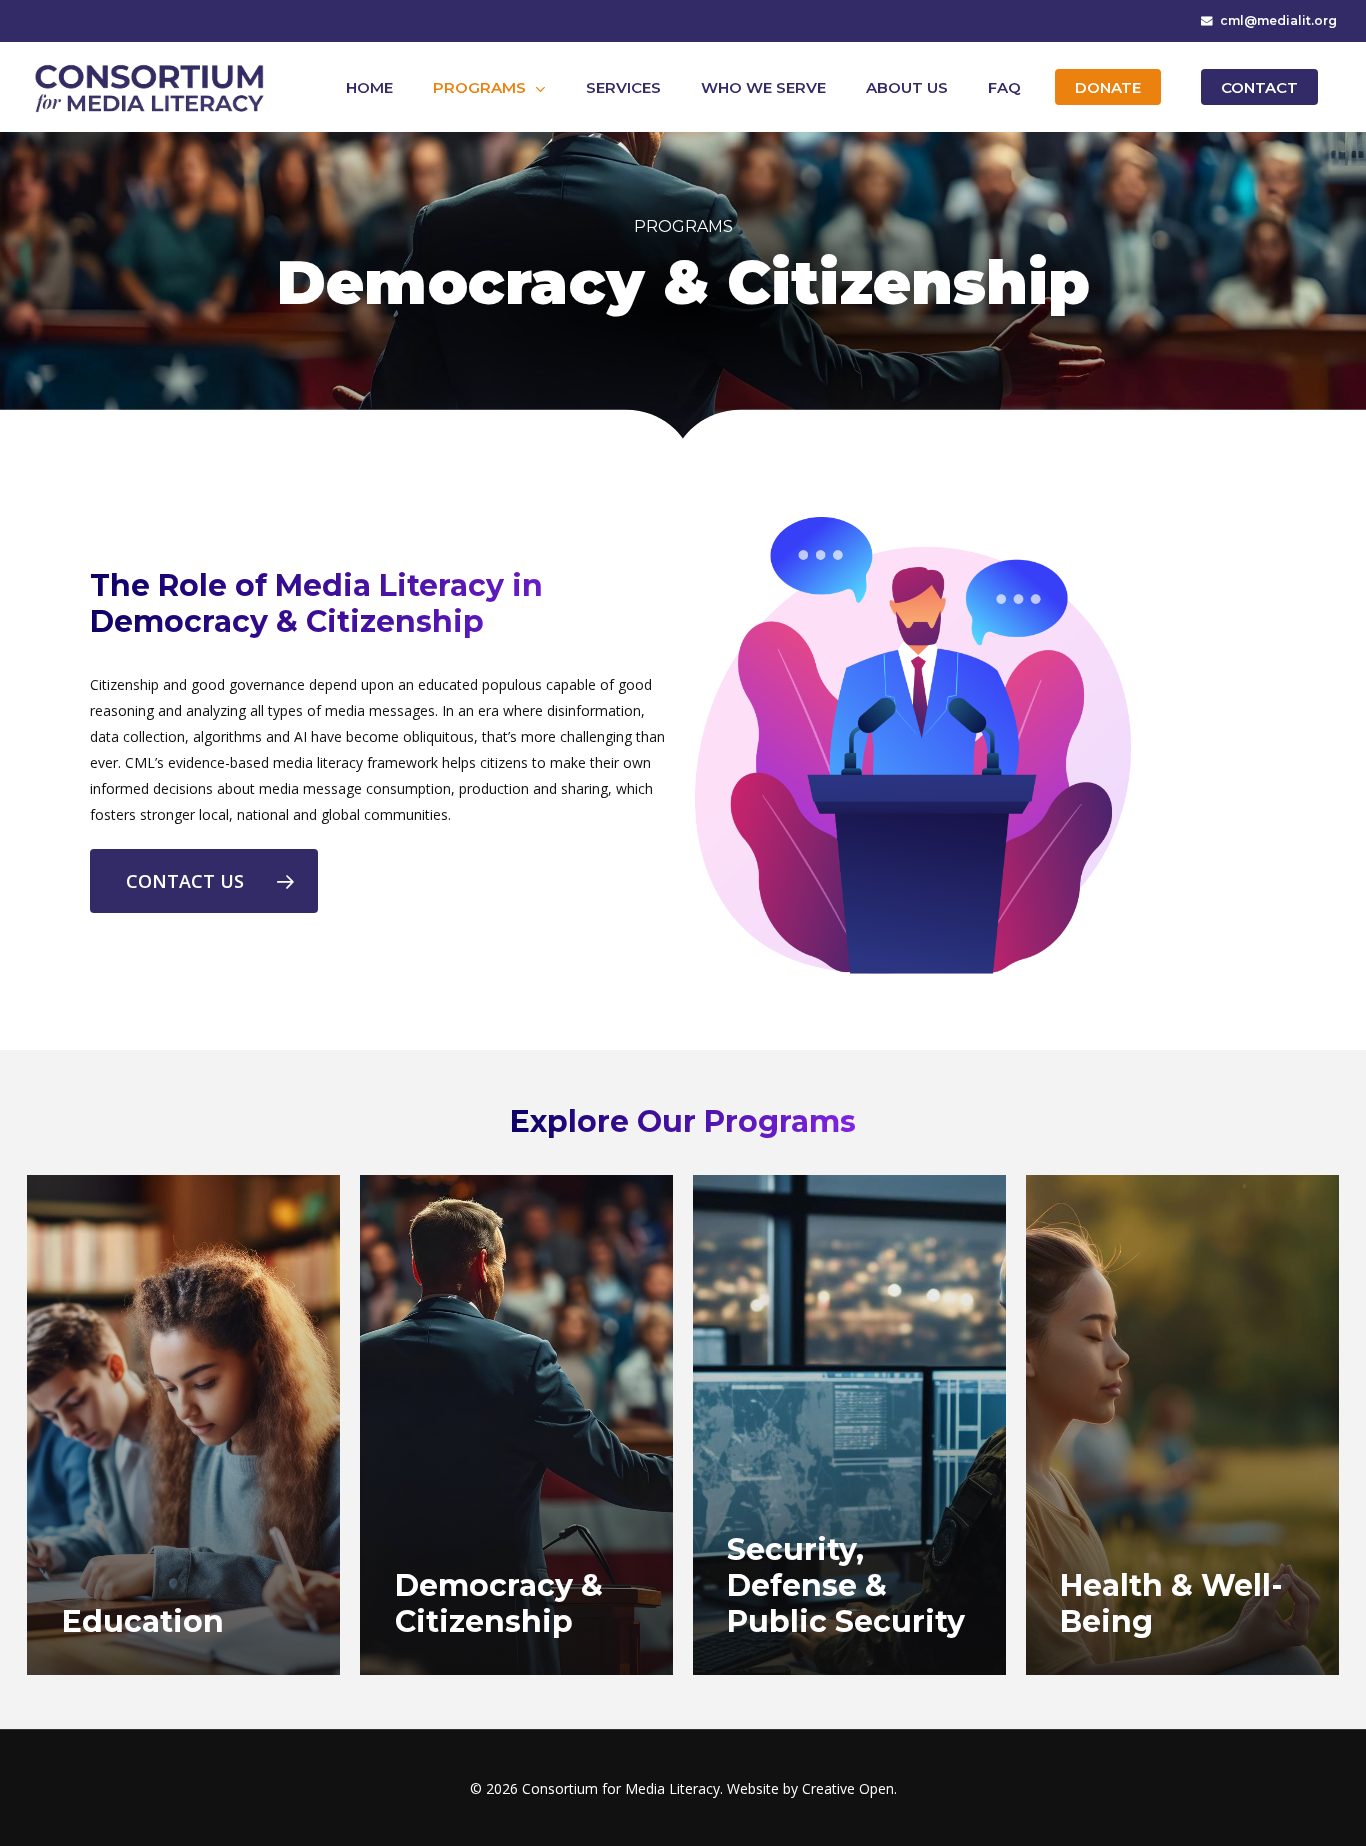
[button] (204, 881)
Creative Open (848, 1788)
